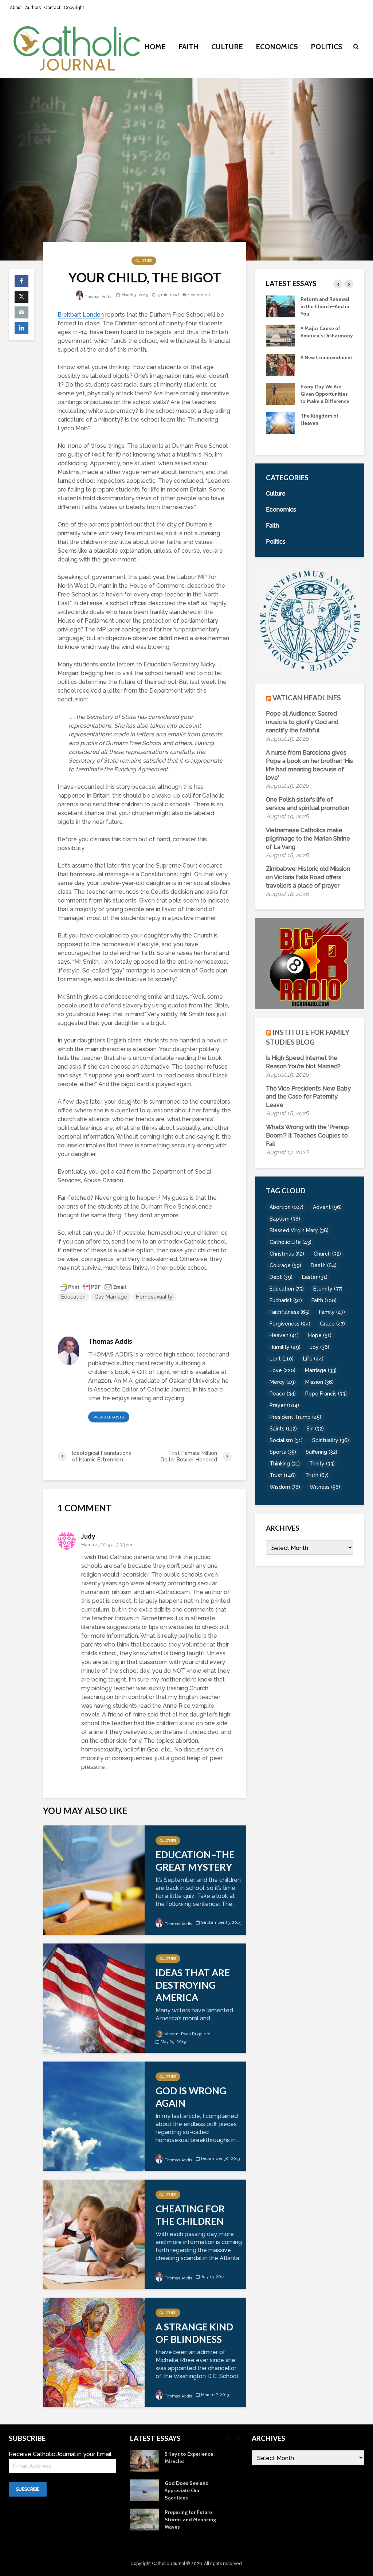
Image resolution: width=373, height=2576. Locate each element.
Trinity (322, 1464)
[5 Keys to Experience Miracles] (280, 400)
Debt (281, 1277)
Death (324, 1265)
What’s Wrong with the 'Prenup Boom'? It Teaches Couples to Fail (307, 1136)
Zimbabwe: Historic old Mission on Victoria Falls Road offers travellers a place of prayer (308, 877)
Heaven (284, 1335)
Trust (283, 1475)
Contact (52, 8)
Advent (327, 1207)
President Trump (295, 1417)
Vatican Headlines (307, 698)
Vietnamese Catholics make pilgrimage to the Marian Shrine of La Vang (308, 839)
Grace (332, 1324)
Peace (283, 1394)
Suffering (321, 1452)
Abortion (286, 1207)
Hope (320, 1335)
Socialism (286, 1440)
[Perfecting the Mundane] (280, 306)
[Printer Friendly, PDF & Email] (93, 1287)
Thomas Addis (98, 297)
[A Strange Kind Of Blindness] (94, 2352)
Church (327, 1254)
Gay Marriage (111, 1297)
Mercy (283, 1382)
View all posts (109, 1417)
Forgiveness (290, 1324)
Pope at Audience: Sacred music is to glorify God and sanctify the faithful (302, 722)
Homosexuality (154, 1297)
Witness (325, 1487)
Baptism (285, 1219)
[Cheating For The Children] (94, 2234)
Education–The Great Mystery (195, 1861)
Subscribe (28, 2489)
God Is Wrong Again (191, 2097)
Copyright (74, 8)
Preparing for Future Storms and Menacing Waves (190, 2520)
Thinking (285, 1464)
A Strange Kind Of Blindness (194, 2333)
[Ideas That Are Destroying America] (94, 1998)
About (16, 8)
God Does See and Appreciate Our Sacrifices (323, 430)
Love (282, 1370)
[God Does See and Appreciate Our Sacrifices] (280, 430)
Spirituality (331, 1440)
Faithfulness (290, 1312)
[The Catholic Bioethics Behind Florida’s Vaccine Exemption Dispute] (280, 335)
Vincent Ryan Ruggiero (187, 2034)
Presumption (316, 365)
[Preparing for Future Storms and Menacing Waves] (145, 2519)
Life (313, 1359)
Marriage (321, 1370)
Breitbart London (81, 315)
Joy (320, 1347)
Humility (285, 1347)
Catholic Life (290, 1242)
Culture (227, 47)
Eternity (328, 1289)
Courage (285, 1265)
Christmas (287, 1254)
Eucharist (286, 1300)
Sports (283, 1452)
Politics (327, 47)
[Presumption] (280, 371)
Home (155, 47)
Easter (315, 1277)
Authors (33, 8)
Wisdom (285, 1487)
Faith (189, 47)
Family (332, 1312)
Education (73, 1297)
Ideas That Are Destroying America (193, 1985)
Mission (319, 1382)
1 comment (199, 295)
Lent (282, 1359)
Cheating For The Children (190, 2215)
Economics (277, 47)
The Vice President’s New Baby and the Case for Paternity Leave (308, 1097)
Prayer (284, 1405)
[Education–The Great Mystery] (94, 1880)
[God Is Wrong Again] (94, 2116)
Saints (283, 1429)
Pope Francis (326, 1394)
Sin (315, 1429)
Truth (317, 1475)
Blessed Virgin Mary (299, 1230)
